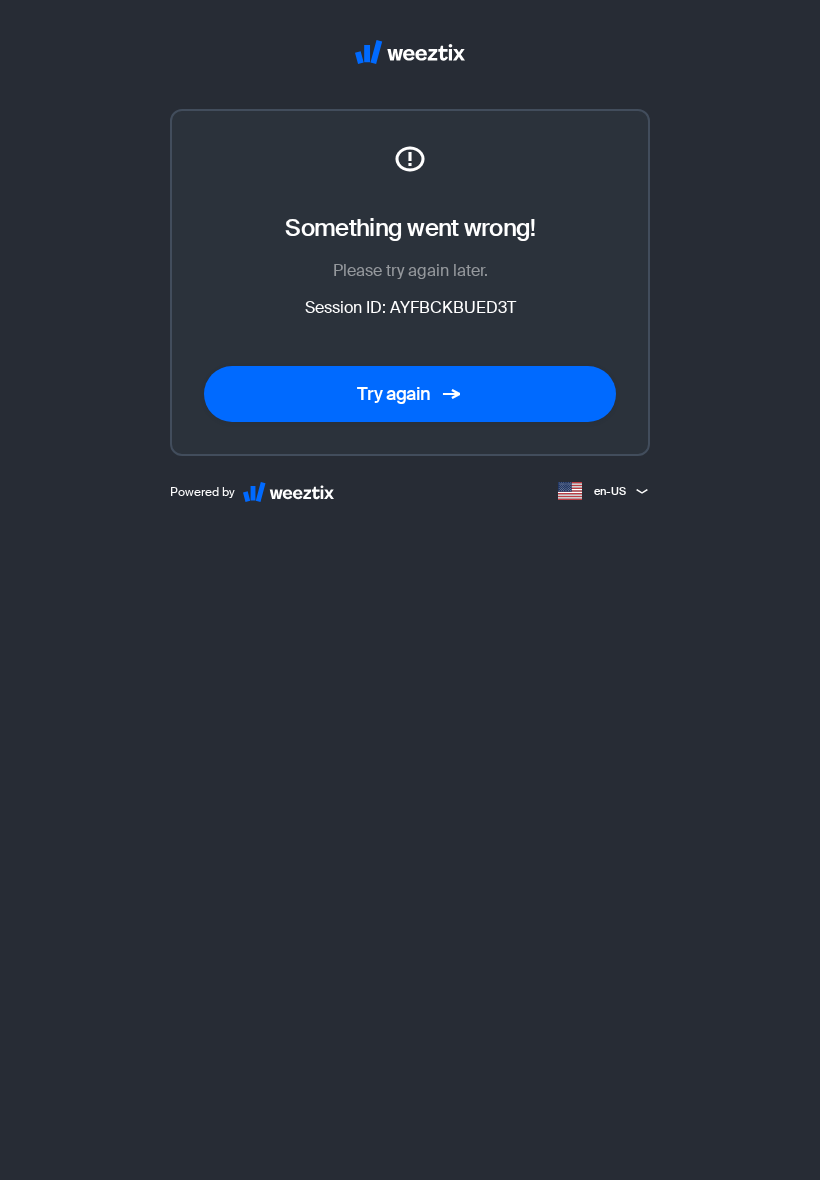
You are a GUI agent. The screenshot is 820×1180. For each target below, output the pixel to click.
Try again (394, 394)
